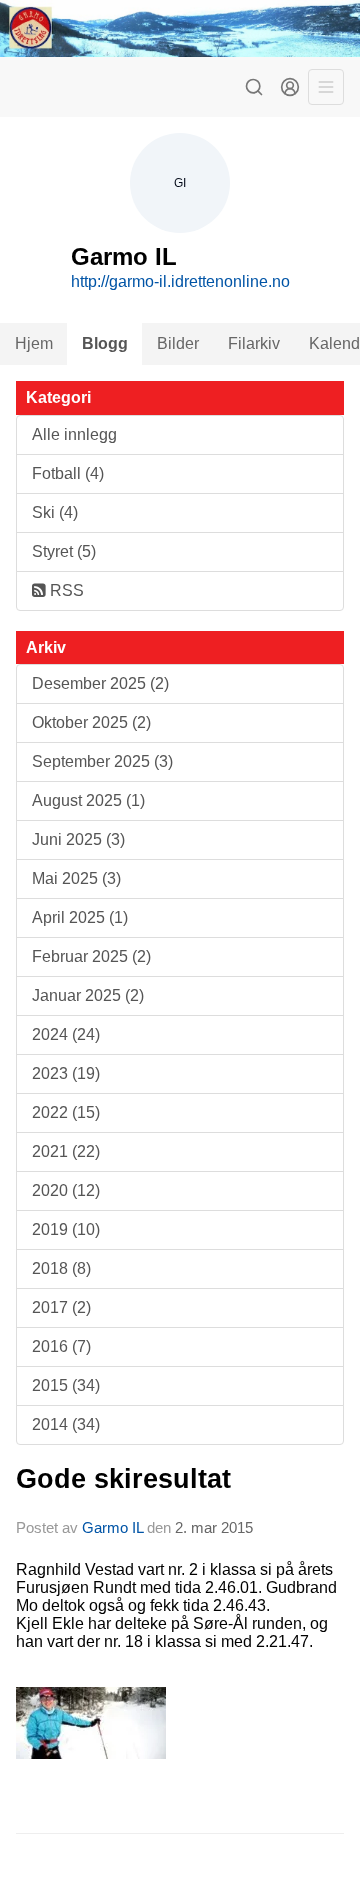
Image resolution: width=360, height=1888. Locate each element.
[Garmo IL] (180, 28)
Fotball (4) (68, 473)
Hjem (34, 343)
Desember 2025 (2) (100, 683)
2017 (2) (61, 1307)
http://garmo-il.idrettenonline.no (180, 281)
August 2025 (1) (88, 800)
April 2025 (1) (80, 917)
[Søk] (254, 87)
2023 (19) (66, 1073)
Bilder (178, 343)
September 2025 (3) (102, 761)
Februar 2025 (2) (91, 956)
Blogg (105, 343)
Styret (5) (64, 551)
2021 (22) (66, 1151)
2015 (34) (66, 1385)
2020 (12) (66, 1190)
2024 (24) (66, 1034)
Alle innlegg (74, 434)
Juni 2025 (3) (78, 839)
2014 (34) (66, 1424)
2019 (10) (66, 1229)
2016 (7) (61, 1346)
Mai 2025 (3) (76, 878)
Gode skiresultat (123, 1479)
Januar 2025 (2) (88, 995)
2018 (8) (61, 1268)
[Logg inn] (290, 87)
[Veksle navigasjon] (326, 87)
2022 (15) (66, 1112)
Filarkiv (254, 343)
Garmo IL (112, 1527)
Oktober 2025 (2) (91, 722)
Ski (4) (55, 512)
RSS (65, 590)
